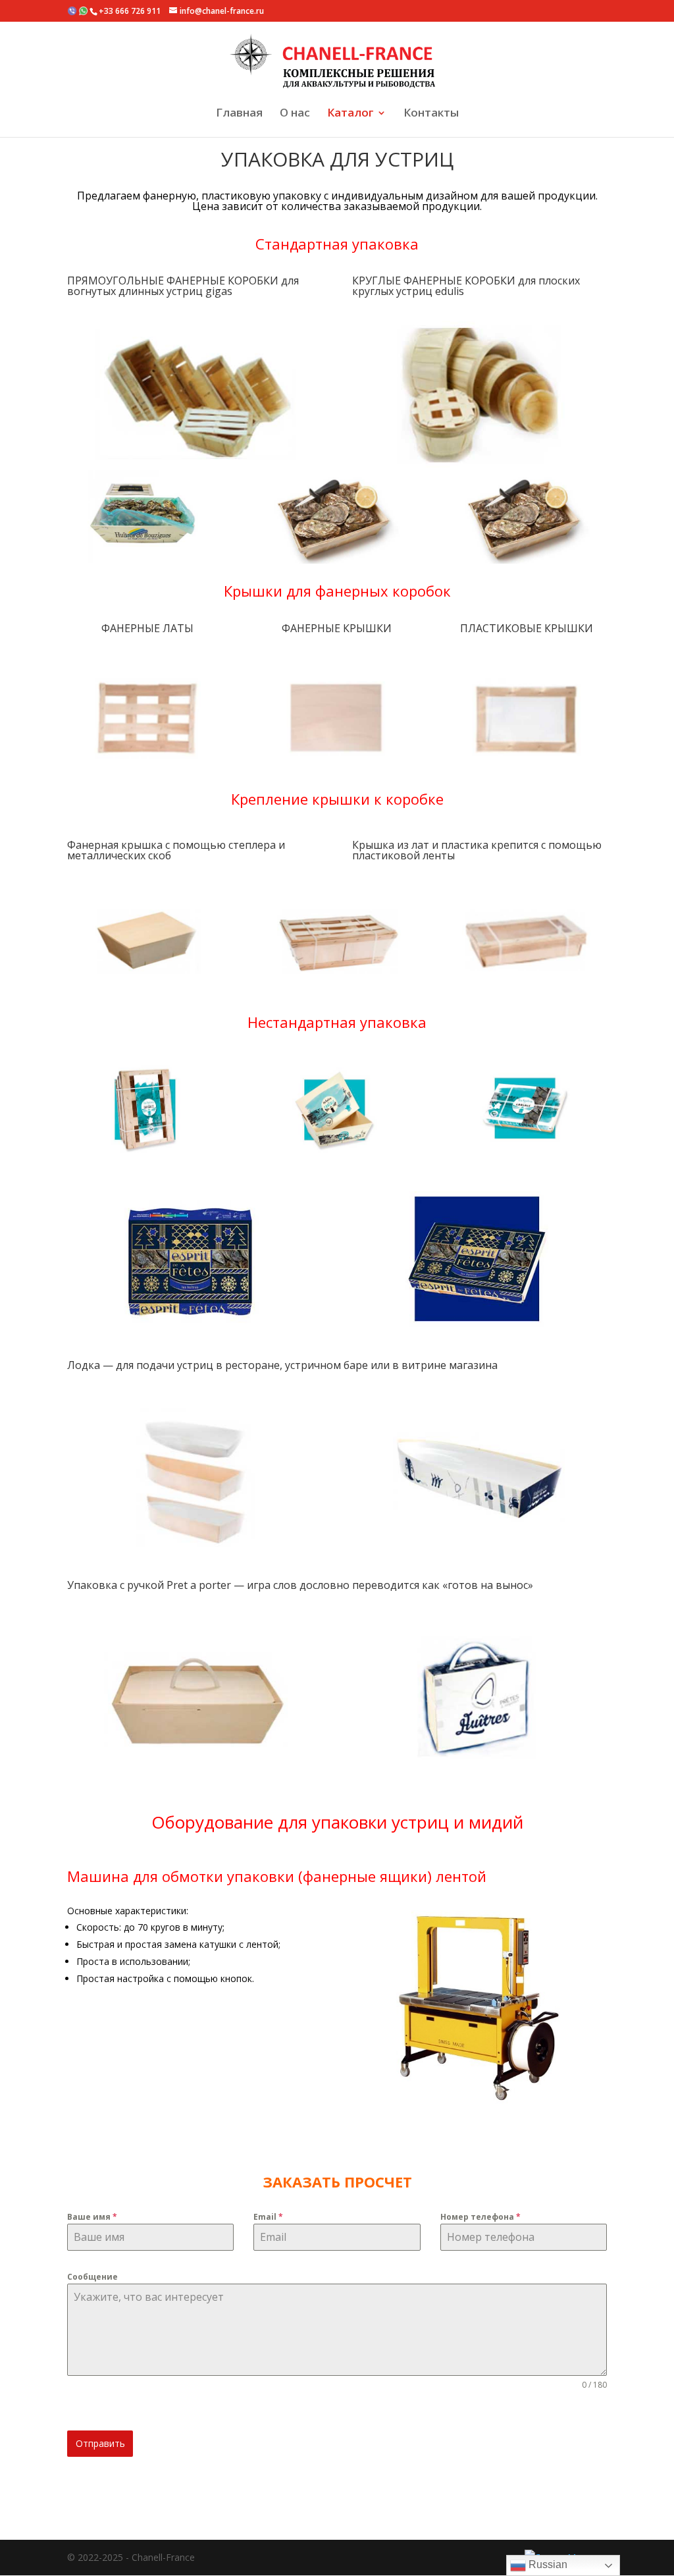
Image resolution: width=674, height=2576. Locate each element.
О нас (295, 115)
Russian (547, 2564)
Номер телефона (480, 2217)
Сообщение (92, 2277)
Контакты (431, 115)
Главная (239, 115)
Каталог (350, 115)
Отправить (100, 2443)
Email (268, 2217)
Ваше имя (92, 2217)
